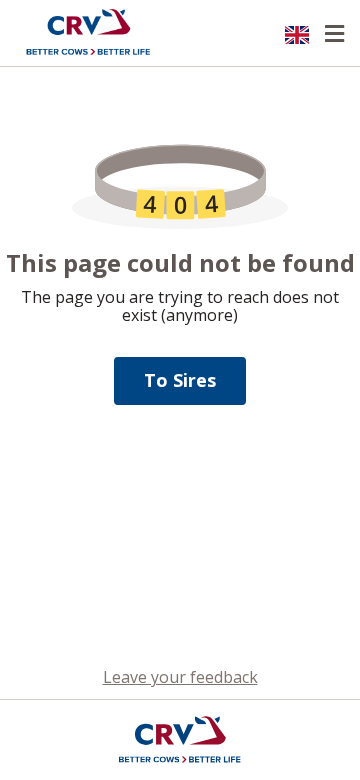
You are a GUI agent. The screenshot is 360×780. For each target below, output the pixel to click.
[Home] (88, 33)
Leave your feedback (180, 677)
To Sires (180, 380)
